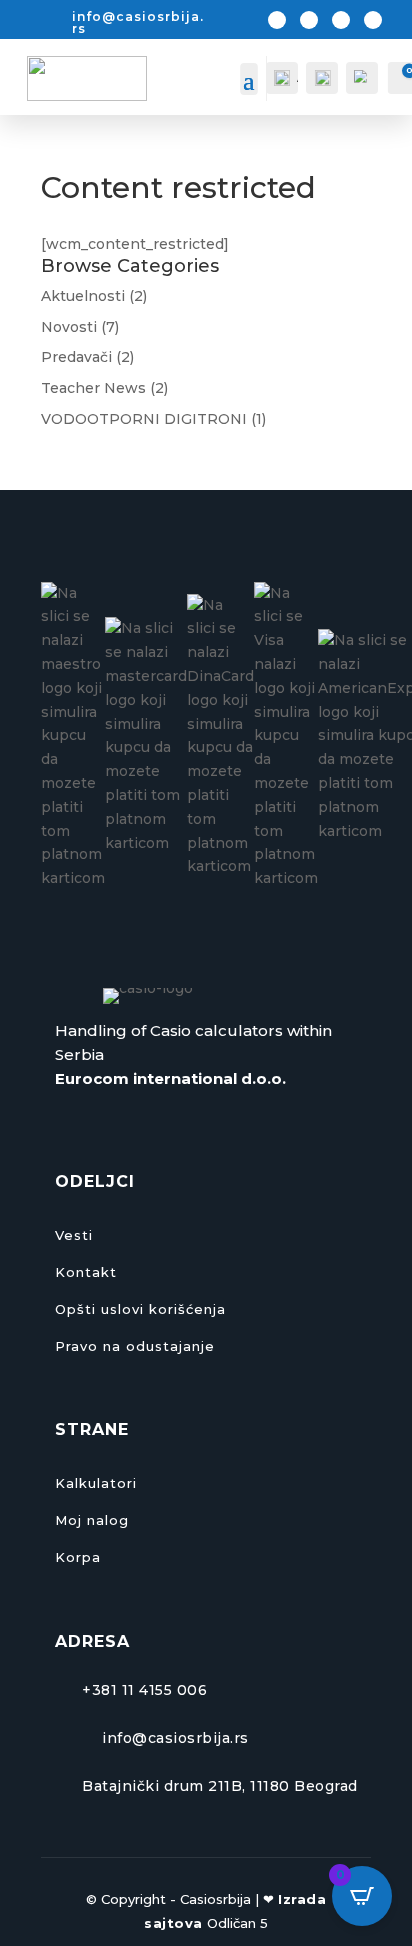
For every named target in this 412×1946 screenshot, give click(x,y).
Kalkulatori (96, 1483)
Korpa (78, 1557)
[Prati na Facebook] (277, 20)
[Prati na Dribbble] (373, 20)
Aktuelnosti (83, 296)
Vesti (74, 1235)
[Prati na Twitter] (309, 20)
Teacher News (93, 388)
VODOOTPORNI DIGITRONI (144, 419)
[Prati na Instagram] (341, 20)
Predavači (76, 357)
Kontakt (86, 1272)
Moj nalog (92, 1520)
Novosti (69, 327)
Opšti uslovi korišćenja (140, 1309)
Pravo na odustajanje (135, 1346)
